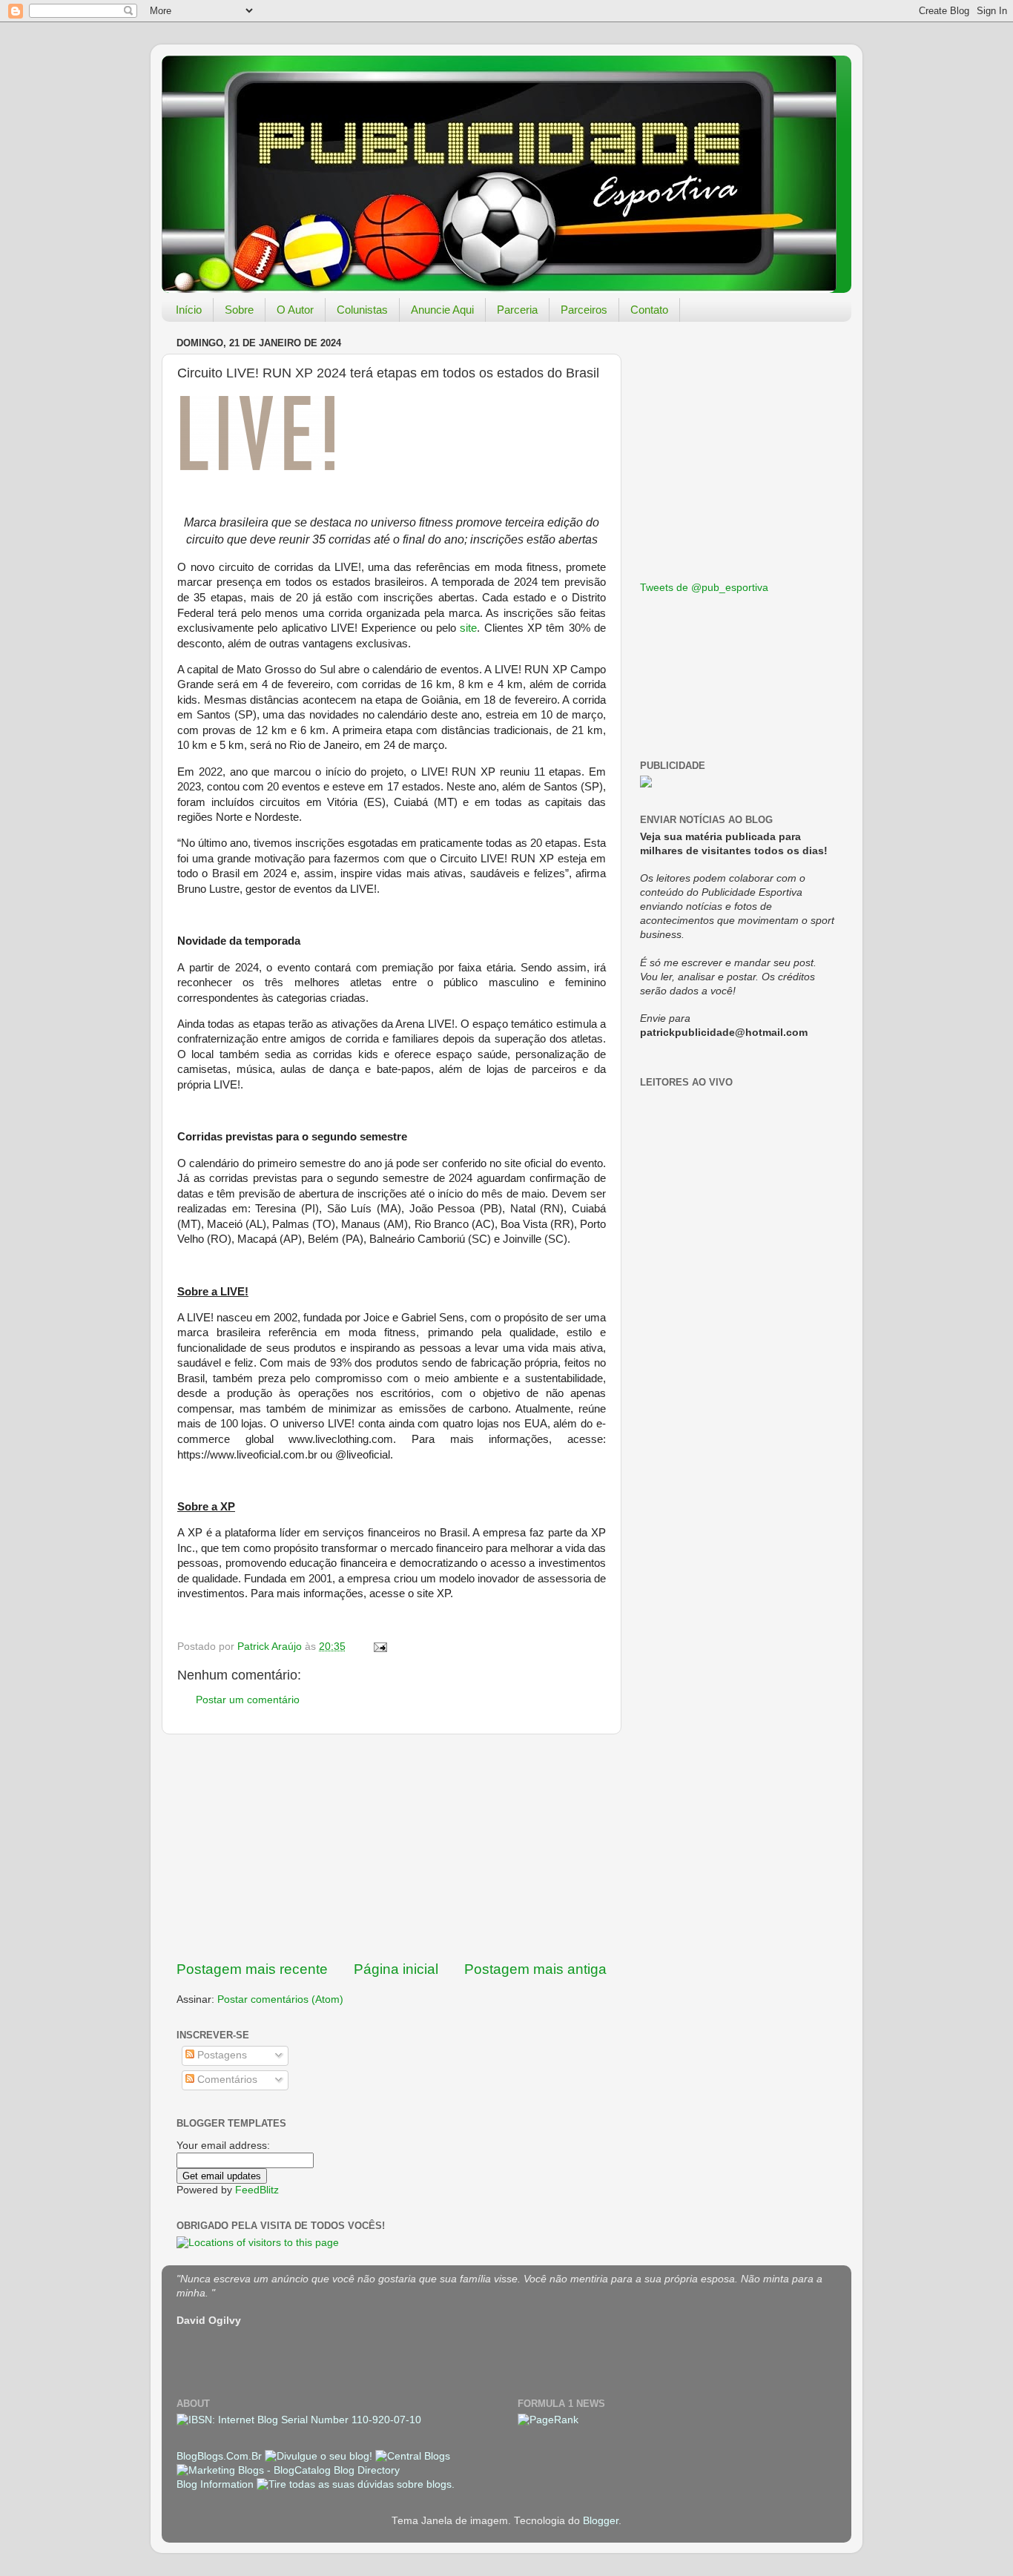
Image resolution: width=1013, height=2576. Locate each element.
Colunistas (362, 310)
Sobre (239, 310)
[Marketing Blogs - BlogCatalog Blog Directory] (288, 2470)
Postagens (221, 2055)
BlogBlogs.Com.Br (221, 2456)
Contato (649, 310)
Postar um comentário (248, 1700)
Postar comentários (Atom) (280, 1999)
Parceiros (584, 310)
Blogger (601, 2521)
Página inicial (396, 1969)
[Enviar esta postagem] (379, 1647)
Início (189, 310)
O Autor (295, 310)
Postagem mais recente (252, 1969)
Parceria (517, 310)
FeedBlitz (257, 2190)
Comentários (226, 2080)
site (468, 628)
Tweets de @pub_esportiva (704, 588)
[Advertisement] (392, 1847)
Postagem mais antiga (535, 1969)
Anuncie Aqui (442, 310)
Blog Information (215, 2484)
